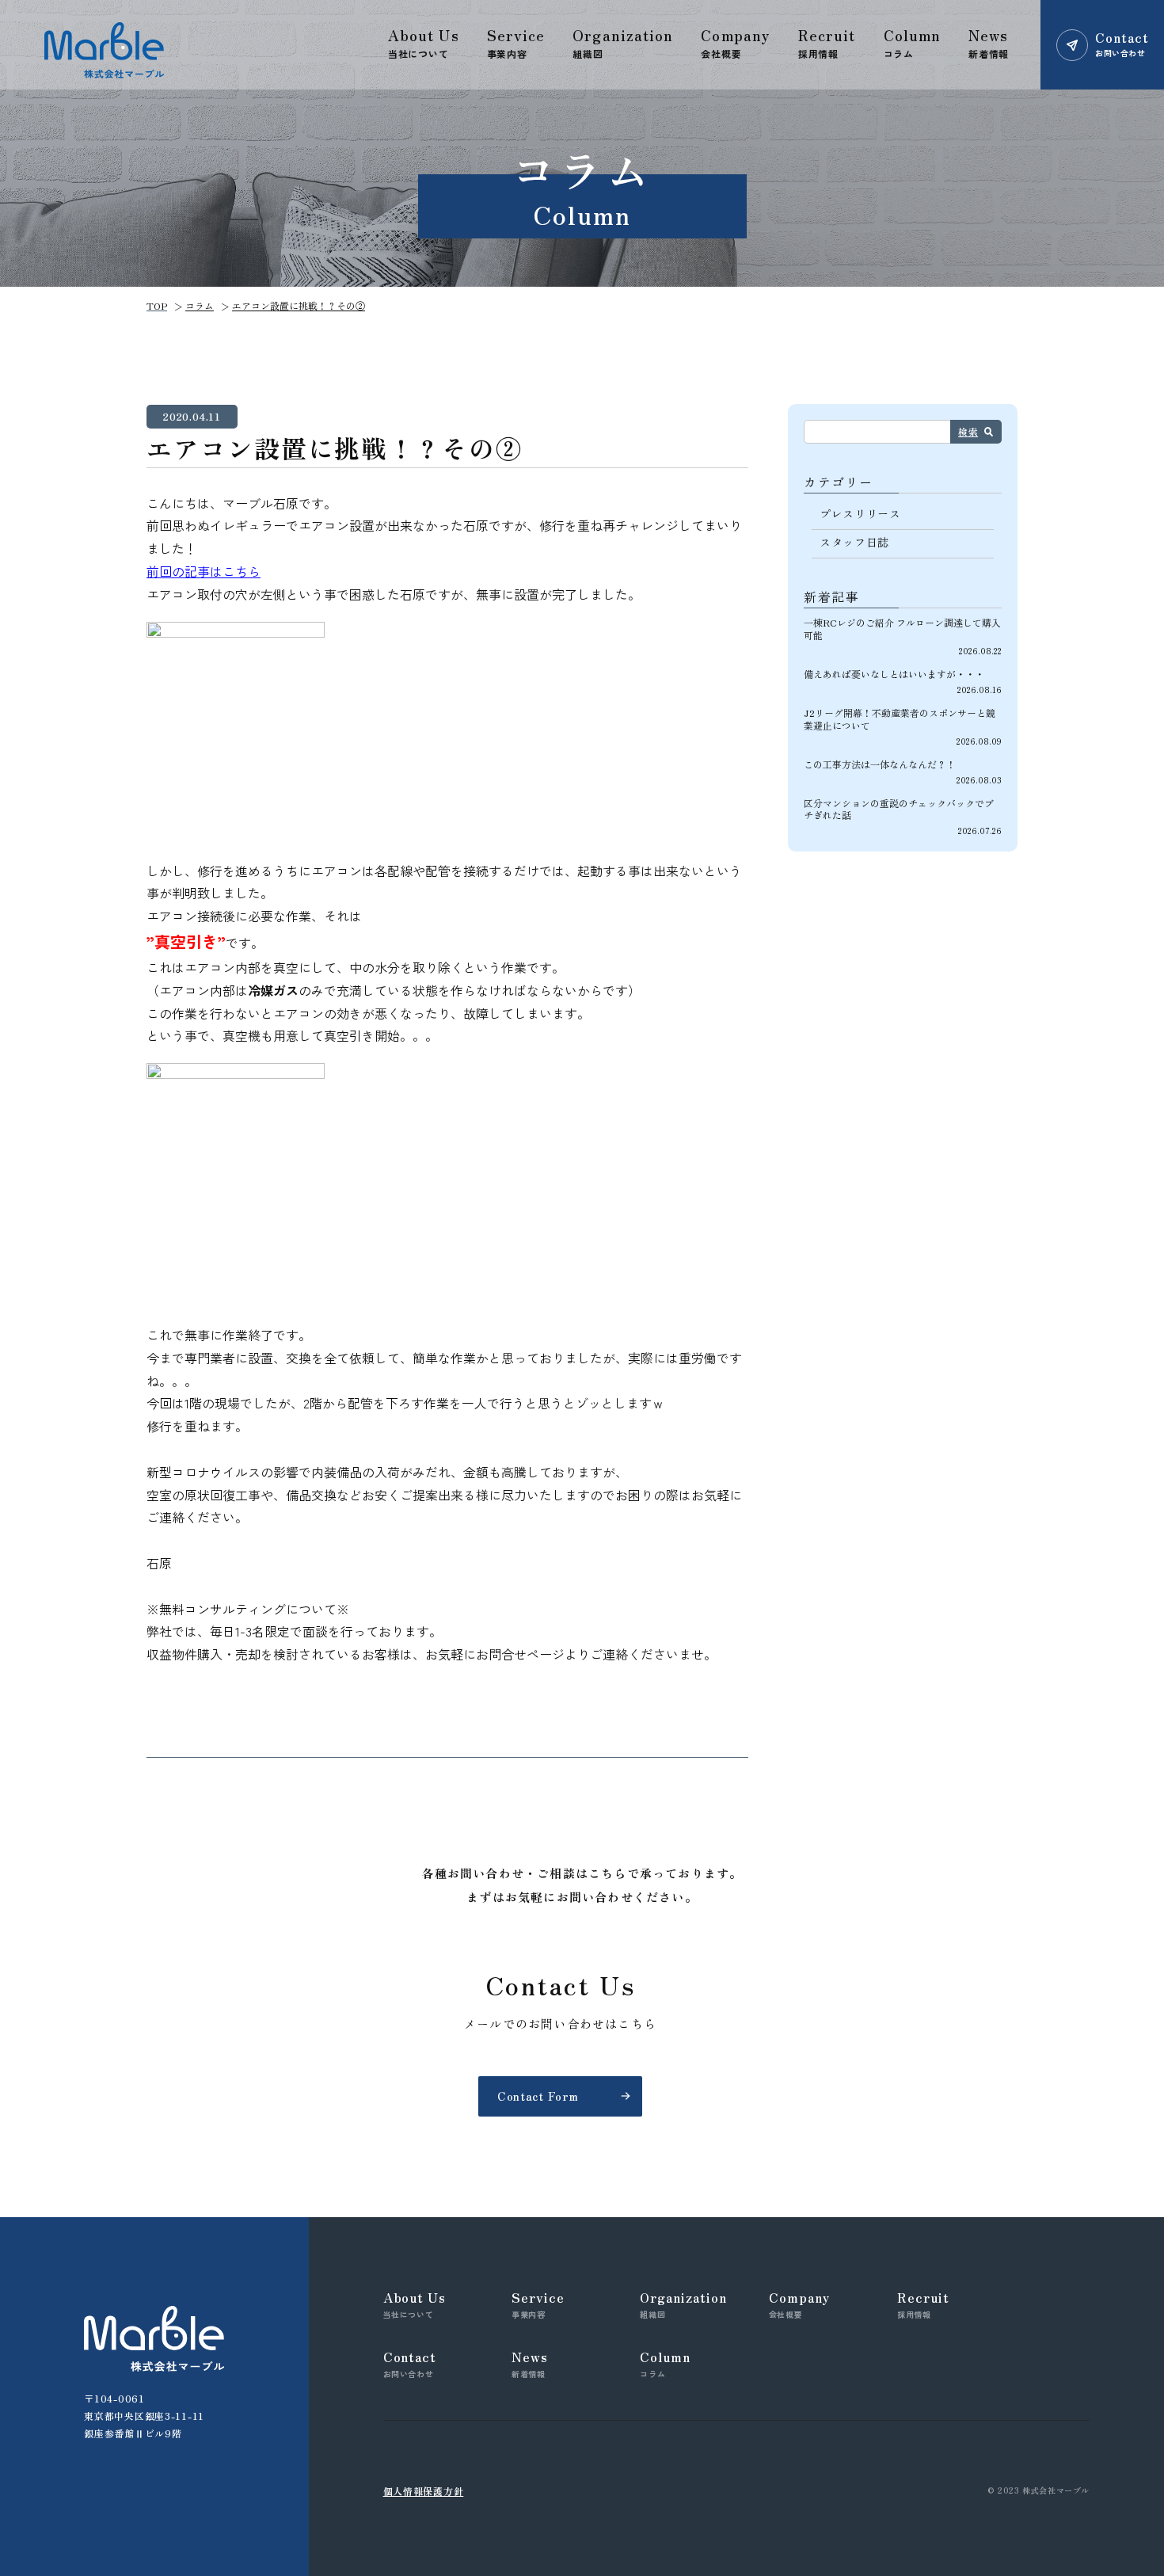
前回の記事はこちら (204, 571)
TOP (157, 305)
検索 (968, 431)
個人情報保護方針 (424, 2491)
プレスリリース (860, 513)
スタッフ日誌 (854, 542)
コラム (200, 305)
